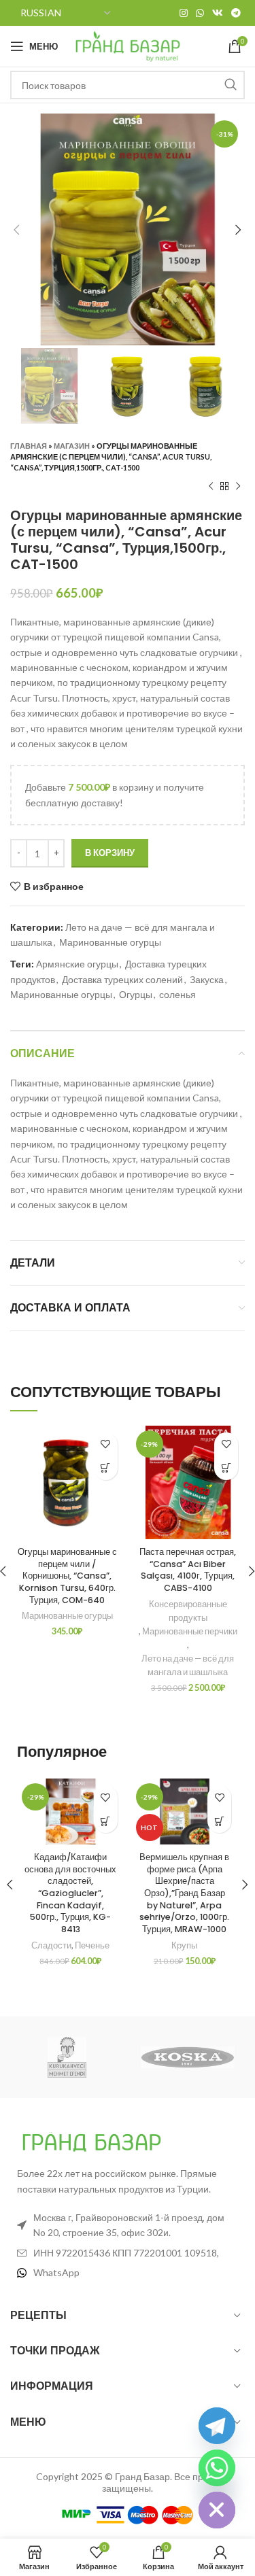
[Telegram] (217, 2426)
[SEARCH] (231, 85)
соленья (177, 994)
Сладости (51, 1945)
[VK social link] (218, 13)
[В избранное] (106, 1444)
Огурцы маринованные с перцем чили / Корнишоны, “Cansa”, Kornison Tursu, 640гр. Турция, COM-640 (67, 1576)
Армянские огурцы (77, 964)
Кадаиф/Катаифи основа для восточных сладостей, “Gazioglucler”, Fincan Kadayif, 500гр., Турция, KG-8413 (70, 1893)
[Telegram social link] (236, 13)
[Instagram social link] (184, 13)
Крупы (184, 1945)
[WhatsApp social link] (200, 13)
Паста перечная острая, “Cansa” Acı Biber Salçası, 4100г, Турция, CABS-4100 (188, 1570)
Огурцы (136, 994)
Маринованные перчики (190, 1631)
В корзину (110, 853)
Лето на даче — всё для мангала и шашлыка (188, 1665)
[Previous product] (211, 487)
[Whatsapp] (217, 2468)
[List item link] (128, 2273)
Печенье (92, 1945)
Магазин (72, 446)
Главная (29, 446)
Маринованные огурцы (110, 942)
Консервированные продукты (188, 1611)
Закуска (207, 979)
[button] (106, 1468)
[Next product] (238, 487)
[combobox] (128, 85)
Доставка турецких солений (122, 979)
